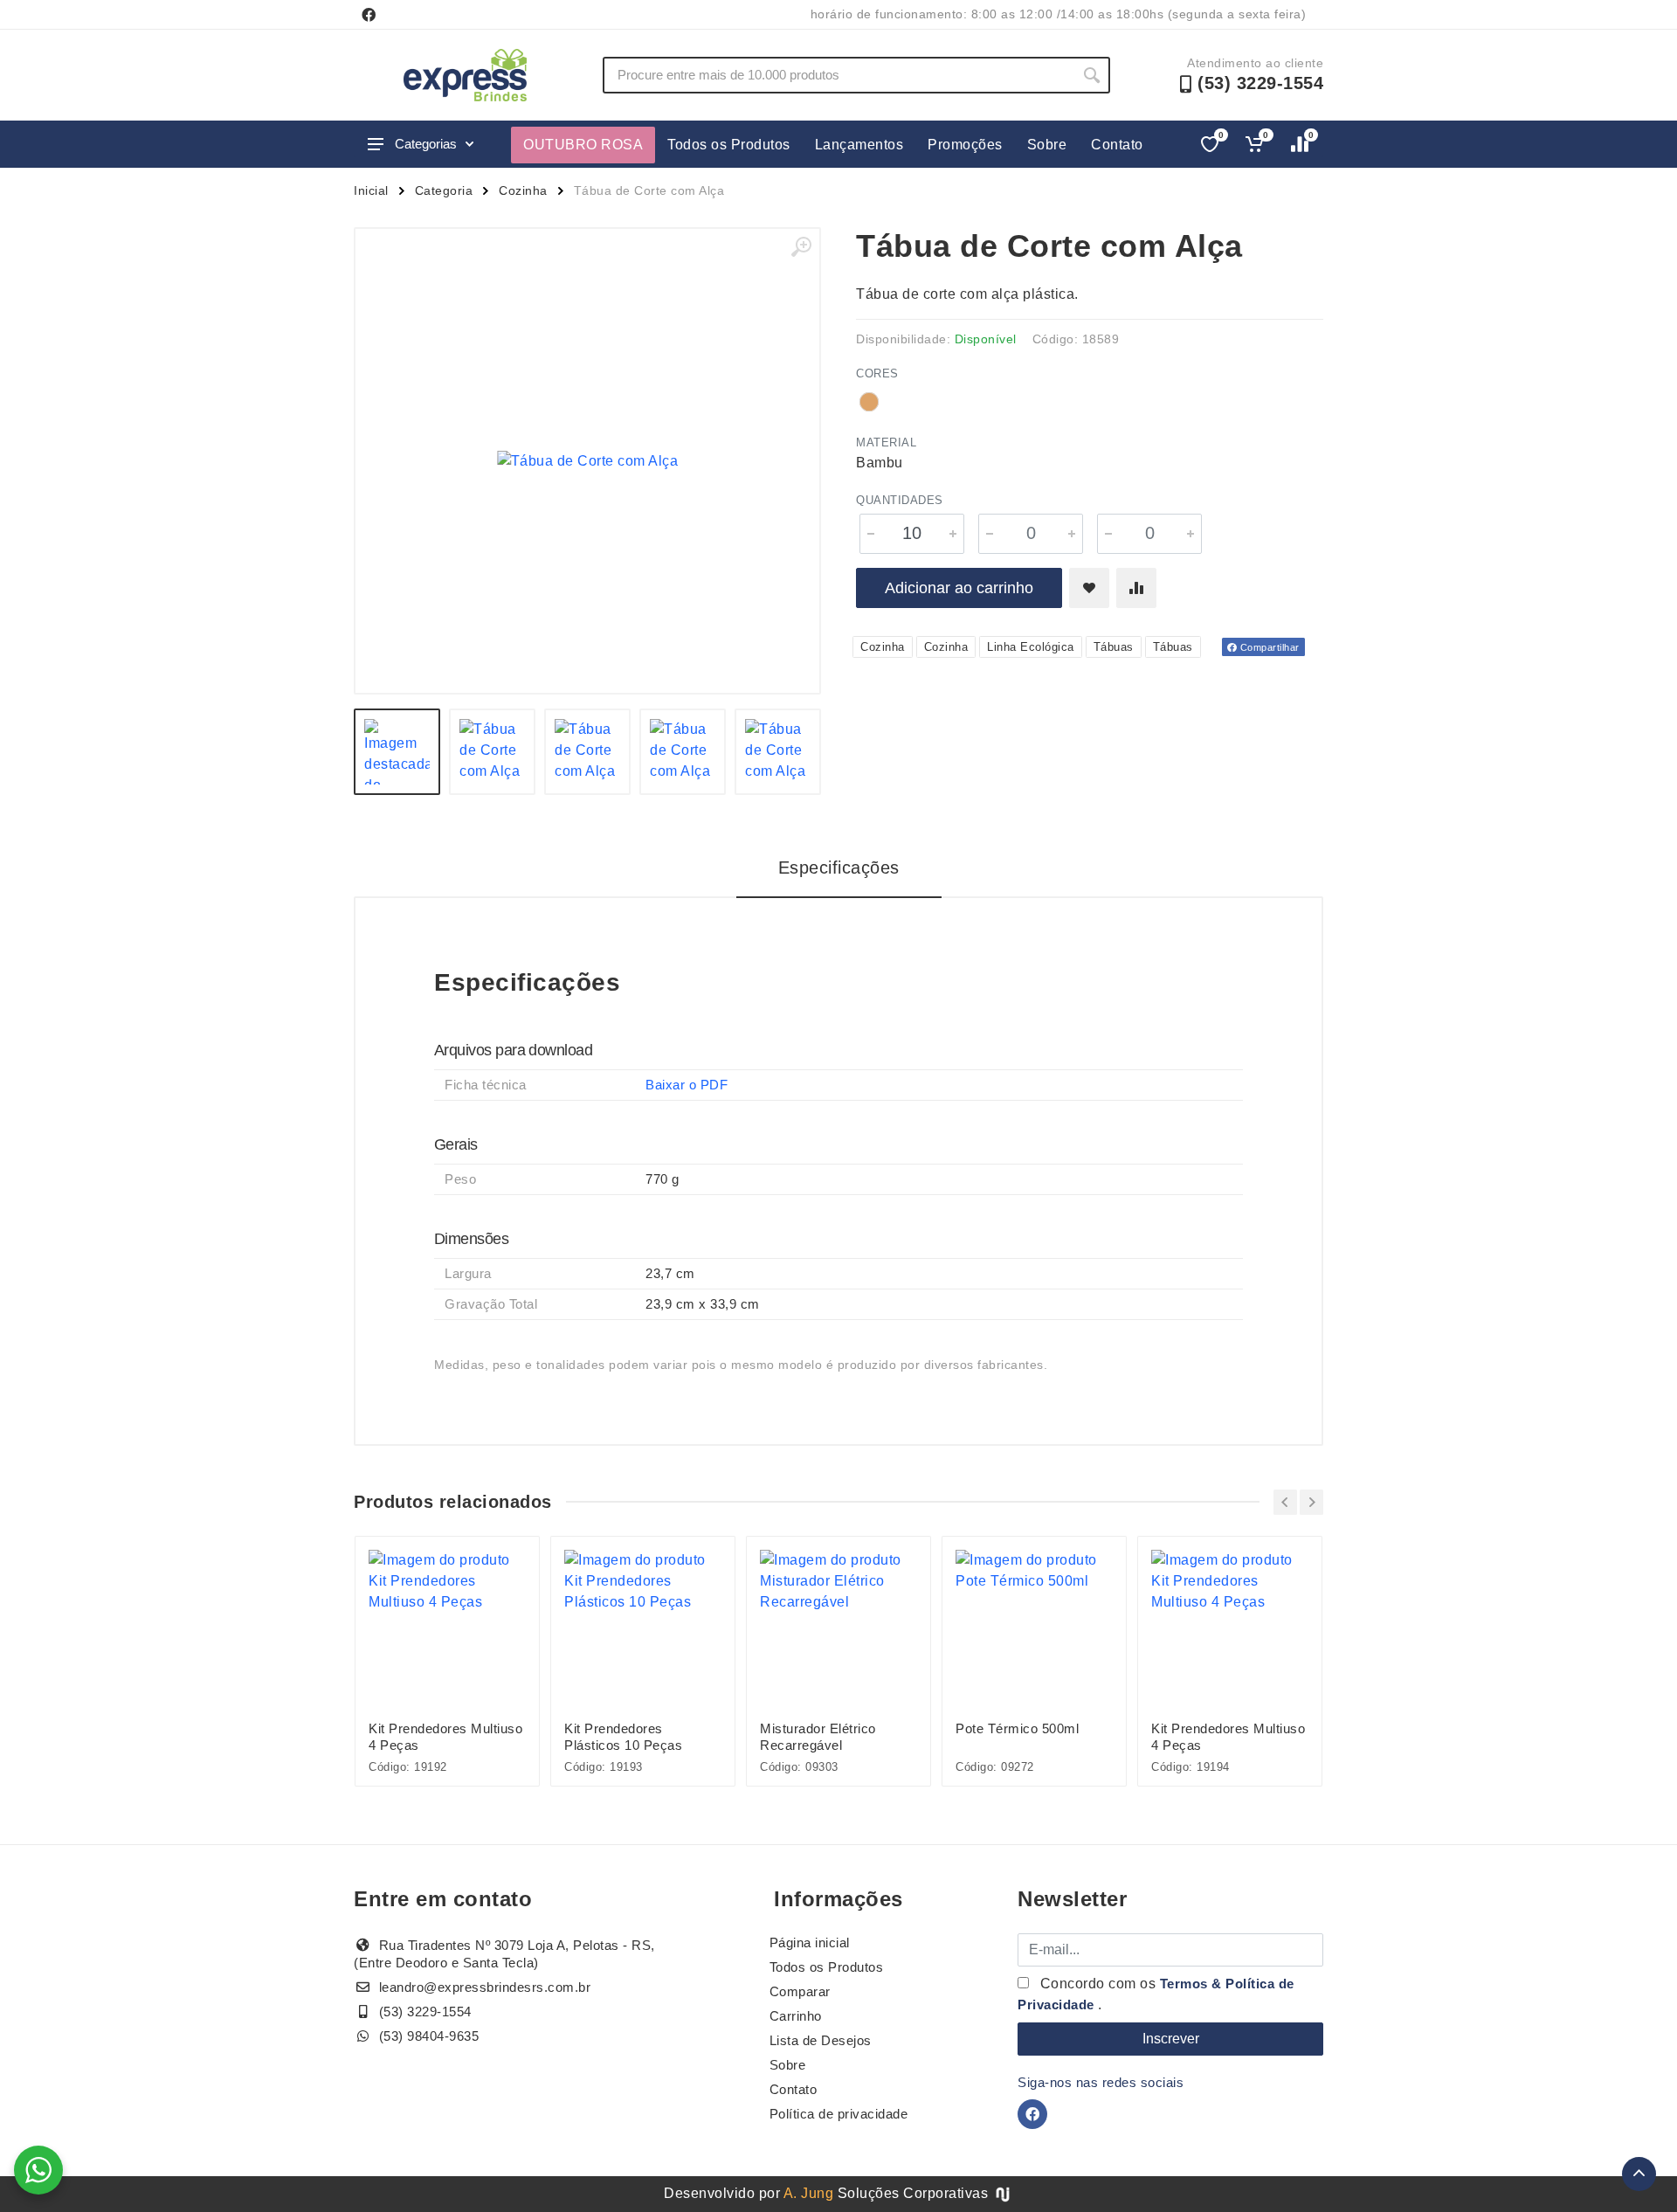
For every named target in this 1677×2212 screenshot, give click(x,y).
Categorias (426, 144)
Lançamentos (859, 145)
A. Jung (809, 2193)
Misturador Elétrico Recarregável (818, 1737)
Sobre (1047, 145)
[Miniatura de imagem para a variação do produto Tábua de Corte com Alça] (778, 752)
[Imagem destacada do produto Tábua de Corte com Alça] (587, 461)
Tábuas (1114, 647)
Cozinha (523, 190)
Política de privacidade (839, 2114)
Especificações (839, 868)
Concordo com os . (1156, 1994)
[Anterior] (1285, 1502)
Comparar (800, 1991)
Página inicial (810, 1942)
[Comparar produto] (1136, 588)
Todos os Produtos (729, 145)
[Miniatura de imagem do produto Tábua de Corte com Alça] (397, 752)
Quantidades (900, 500)
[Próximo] (1311, 1502)
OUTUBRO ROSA (583, 145)
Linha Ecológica (1031, 647)
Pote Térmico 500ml (1017, 1728)
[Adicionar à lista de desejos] (1089, 588)
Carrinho (796, 2016)
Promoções (965, 145)
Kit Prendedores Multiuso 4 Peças (445, 1737)
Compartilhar (1268, 647)
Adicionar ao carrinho (959, 588)
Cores (877, 373)
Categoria (444, 190)
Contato (1117, 145)
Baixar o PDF (687, 1085)
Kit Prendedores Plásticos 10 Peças (623, 1737)
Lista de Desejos (821, 2040)
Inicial (371, 190)
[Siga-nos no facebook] (369, 15)
